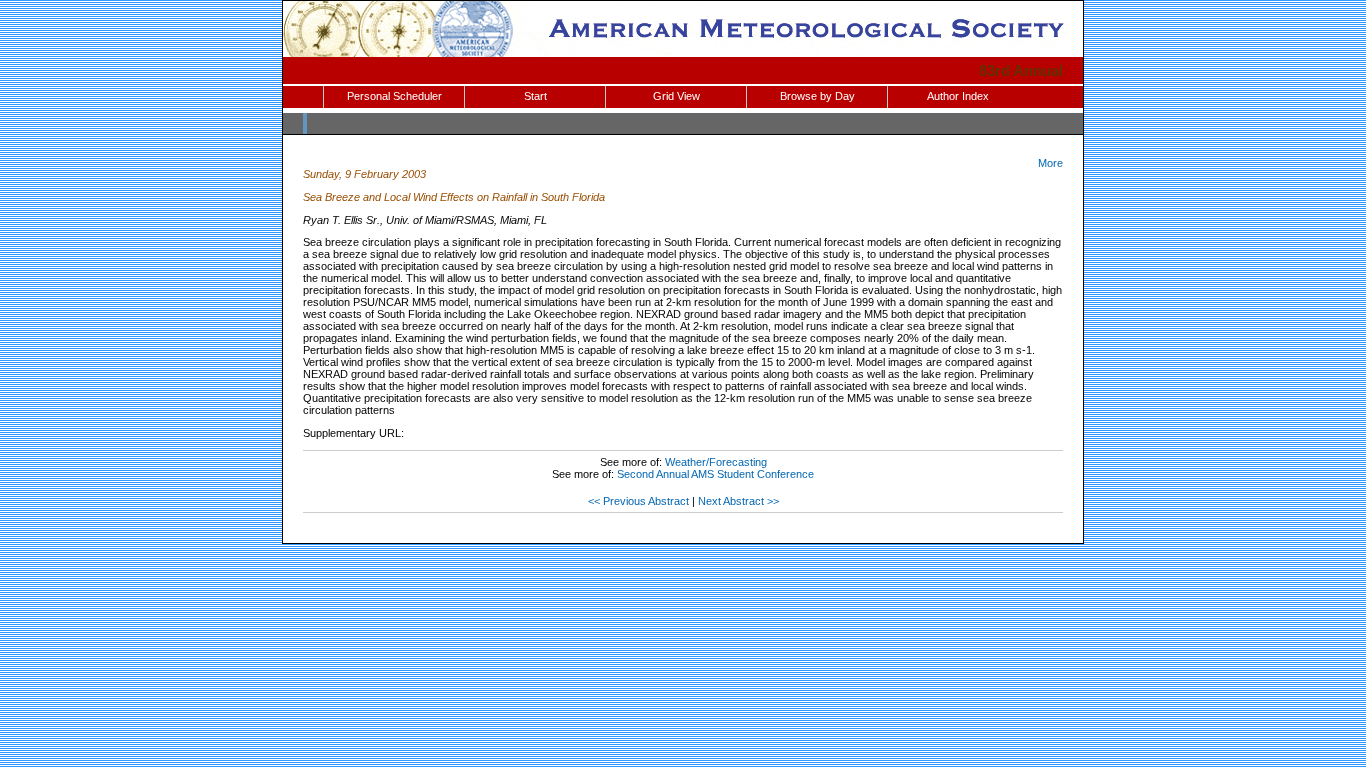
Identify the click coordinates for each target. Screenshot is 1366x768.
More (1050, 163)
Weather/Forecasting (716, 462)
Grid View (676, 96)
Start (535, 96)
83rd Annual (1021, 70)
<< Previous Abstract (638, 501)
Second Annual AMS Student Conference (715, 474)
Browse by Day (817, 96)
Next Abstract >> (738, 501)
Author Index (958, 96)
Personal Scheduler (394, 96)
